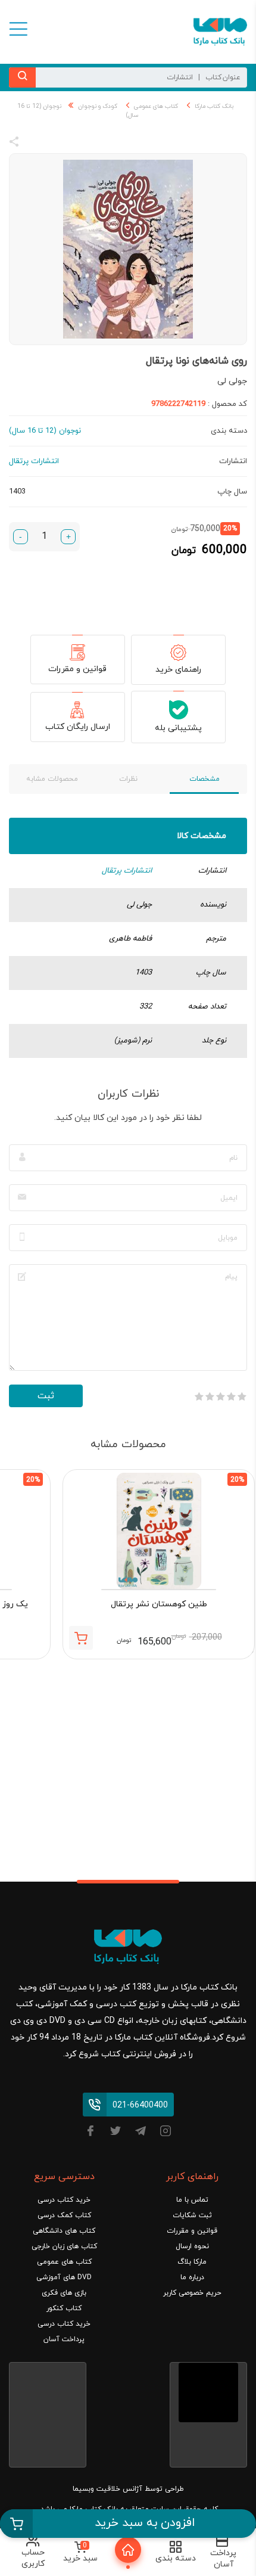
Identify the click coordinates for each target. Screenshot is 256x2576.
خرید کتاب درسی (64, 2200)
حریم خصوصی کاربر (192, 2293)
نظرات (128, 779)
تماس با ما (192, 2200)
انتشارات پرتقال (127, 871)
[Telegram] (141, 2133)
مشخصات (205, 779)
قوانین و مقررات (77, 669)
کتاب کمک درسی (64, 2215)
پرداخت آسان (64, 2339)
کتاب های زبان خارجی (64, 2246)
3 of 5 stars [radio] (220, 1396)
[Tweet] (79, 144)
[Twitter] (115, 2133)
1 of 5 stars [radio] (242, 1396)
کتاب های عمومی (156, 106)
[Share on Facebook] (36, 144)
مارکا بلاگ (192, 2262)
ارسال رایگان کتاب (78, 727)
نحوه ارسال (192, 2246)
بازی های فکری (64, 2293)
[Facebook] (90, 2133)
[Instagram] (166, 2133)
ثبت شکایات (192, 2215)
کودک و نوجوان (98, 106)
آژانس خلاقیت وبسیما (107, 2489)
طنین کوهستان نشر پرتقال (159, 1604)
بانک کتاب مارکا (214, 106)
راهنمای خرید (178, 670)
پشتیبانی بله (178, 728)
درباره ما (192, 2277)
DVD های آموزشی (64, 2277)
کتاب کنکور (64, 2308)
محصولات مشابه (52, 779)
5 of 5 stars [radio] (199, 1396)
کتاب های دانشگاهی (64, 2231)
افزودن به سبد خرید (145, 2523)
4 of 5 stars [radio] (210, 1396)
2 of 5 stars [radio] (231, 1396)
